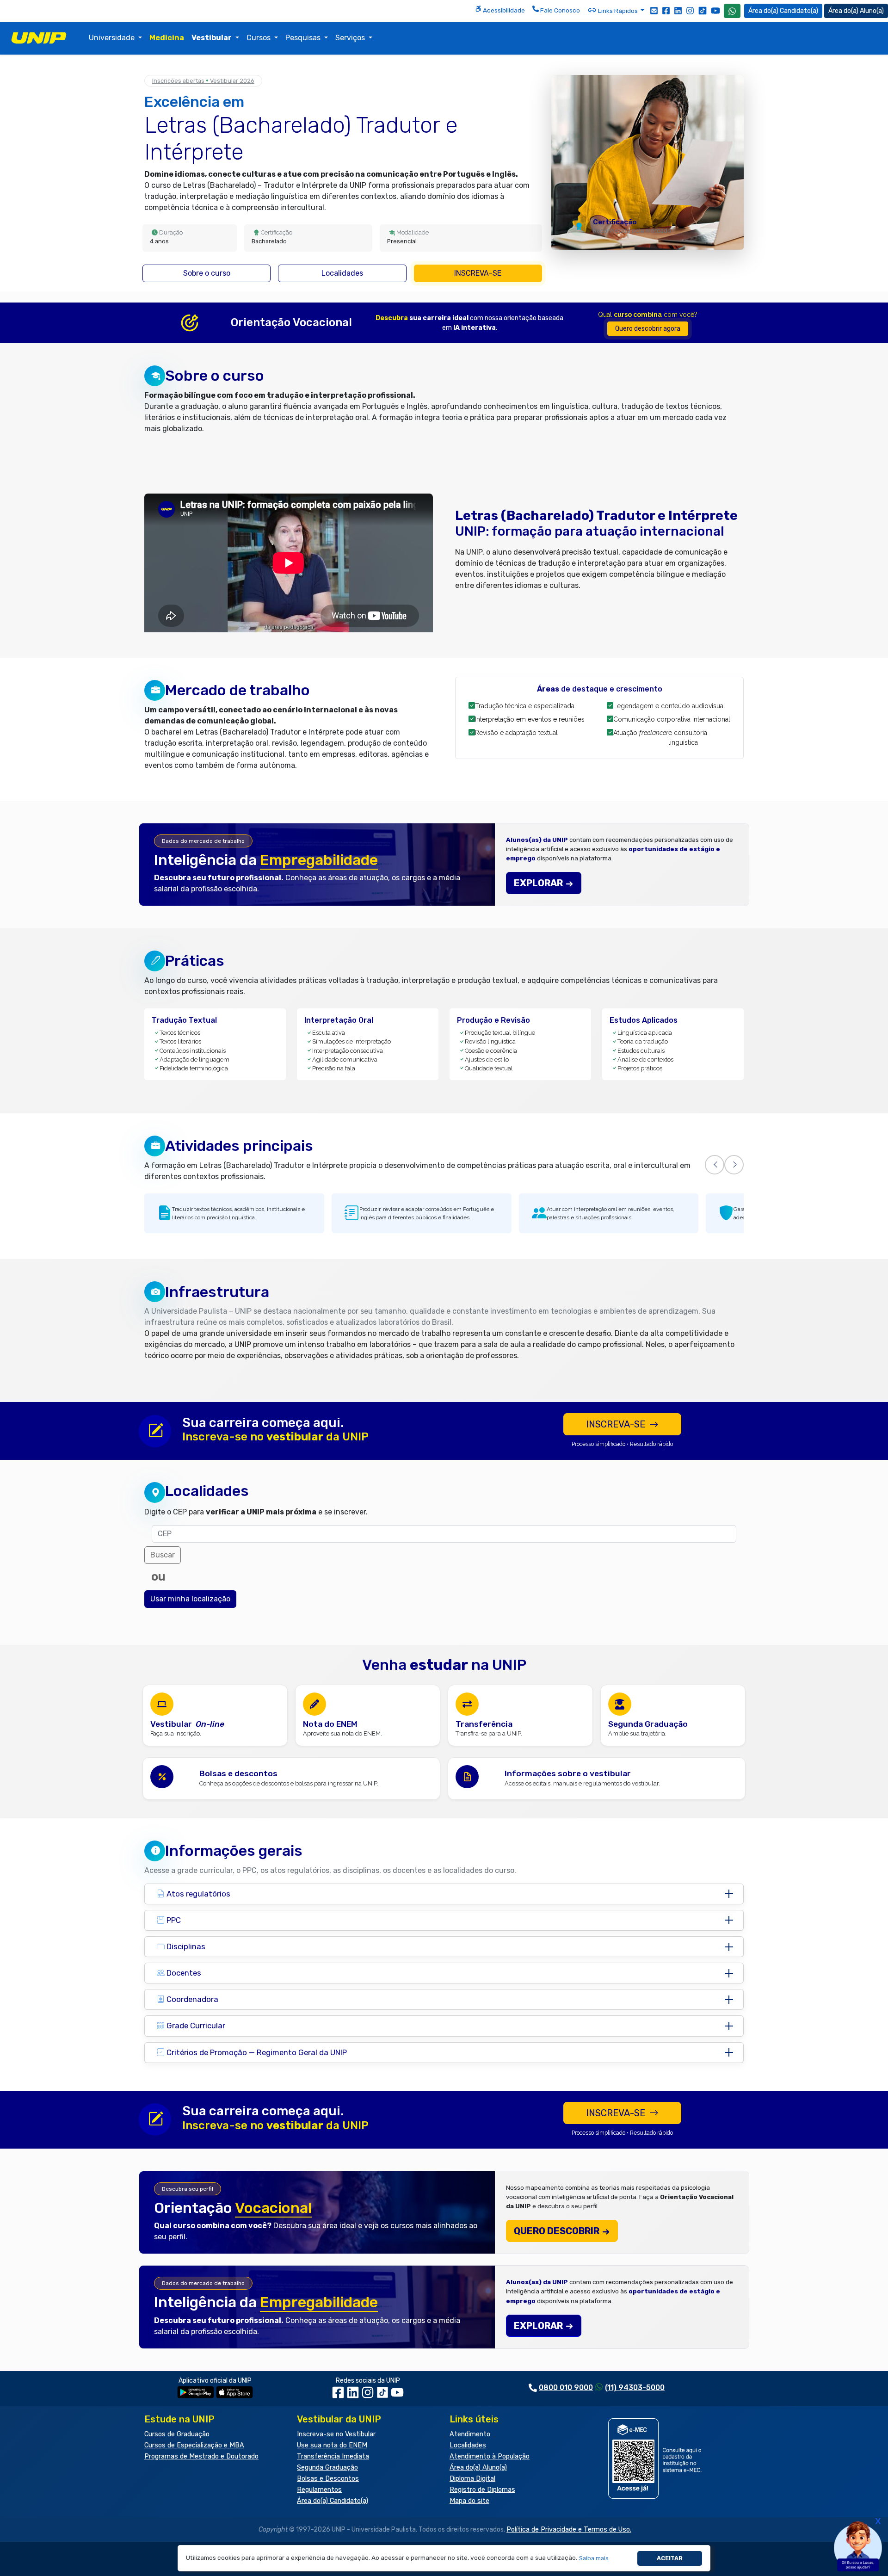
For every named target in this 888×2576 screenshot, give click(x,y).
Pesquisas (304, 38)
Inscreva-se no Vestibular (336, 2434)
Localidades (342, 273)
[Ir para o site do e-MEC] (657, 2458)
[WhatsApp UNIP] (732, 11)
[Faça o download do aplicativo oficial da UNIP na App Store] (234, 2392)
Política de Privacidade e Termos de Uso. (569, 2530)
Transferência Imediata (333, 2456)
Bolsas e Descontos (328, 2479)
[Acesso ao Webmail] (654, 10)
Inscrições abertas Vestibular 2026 (203, 81)
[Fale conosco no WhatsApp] (732, 11)
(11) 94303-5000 (635, 2388)
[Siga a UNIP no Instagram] (690, 10)
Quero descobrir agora (648, 329)
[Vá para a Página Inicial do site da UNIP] (39, 38)
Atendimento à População (490, 2456)
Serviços (351, 38)
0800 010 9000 (566, 2388)
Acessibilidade (503, 10)
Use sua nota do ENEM (332, 2445)
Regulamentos (319, 2490)
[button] (594, 2558)
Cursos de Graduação (177, 2434)
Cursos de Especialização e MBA (194, 2445)
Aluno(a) (872, 11)
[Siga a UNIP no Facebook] (666, 10)
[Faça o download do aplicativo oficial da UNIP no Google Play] (196, 2392)
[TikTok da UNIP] (383, 2395)
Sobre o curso (207, 273)
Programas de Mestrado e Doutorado (201, 2456)
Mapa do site (469, 2501)
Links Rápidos (618, 11)
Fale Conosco (559, 10)
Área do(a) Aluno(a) (478, 2468)
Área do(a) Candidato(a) (333, 2501)
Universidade (113, 38)
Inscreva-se (478, 273)
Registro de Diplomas (482, 2490)
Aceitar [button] (670, 2558)
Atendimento (470, 2434)
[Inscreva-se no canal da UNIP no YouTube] (715, 10)
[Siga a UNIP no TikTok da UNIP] (703, 10)
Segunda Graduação (327, 2468)
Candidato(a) (799, 11)
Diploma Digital (472, 2479)
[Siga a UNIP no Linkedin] (678, 10)
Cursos (259, 38)
